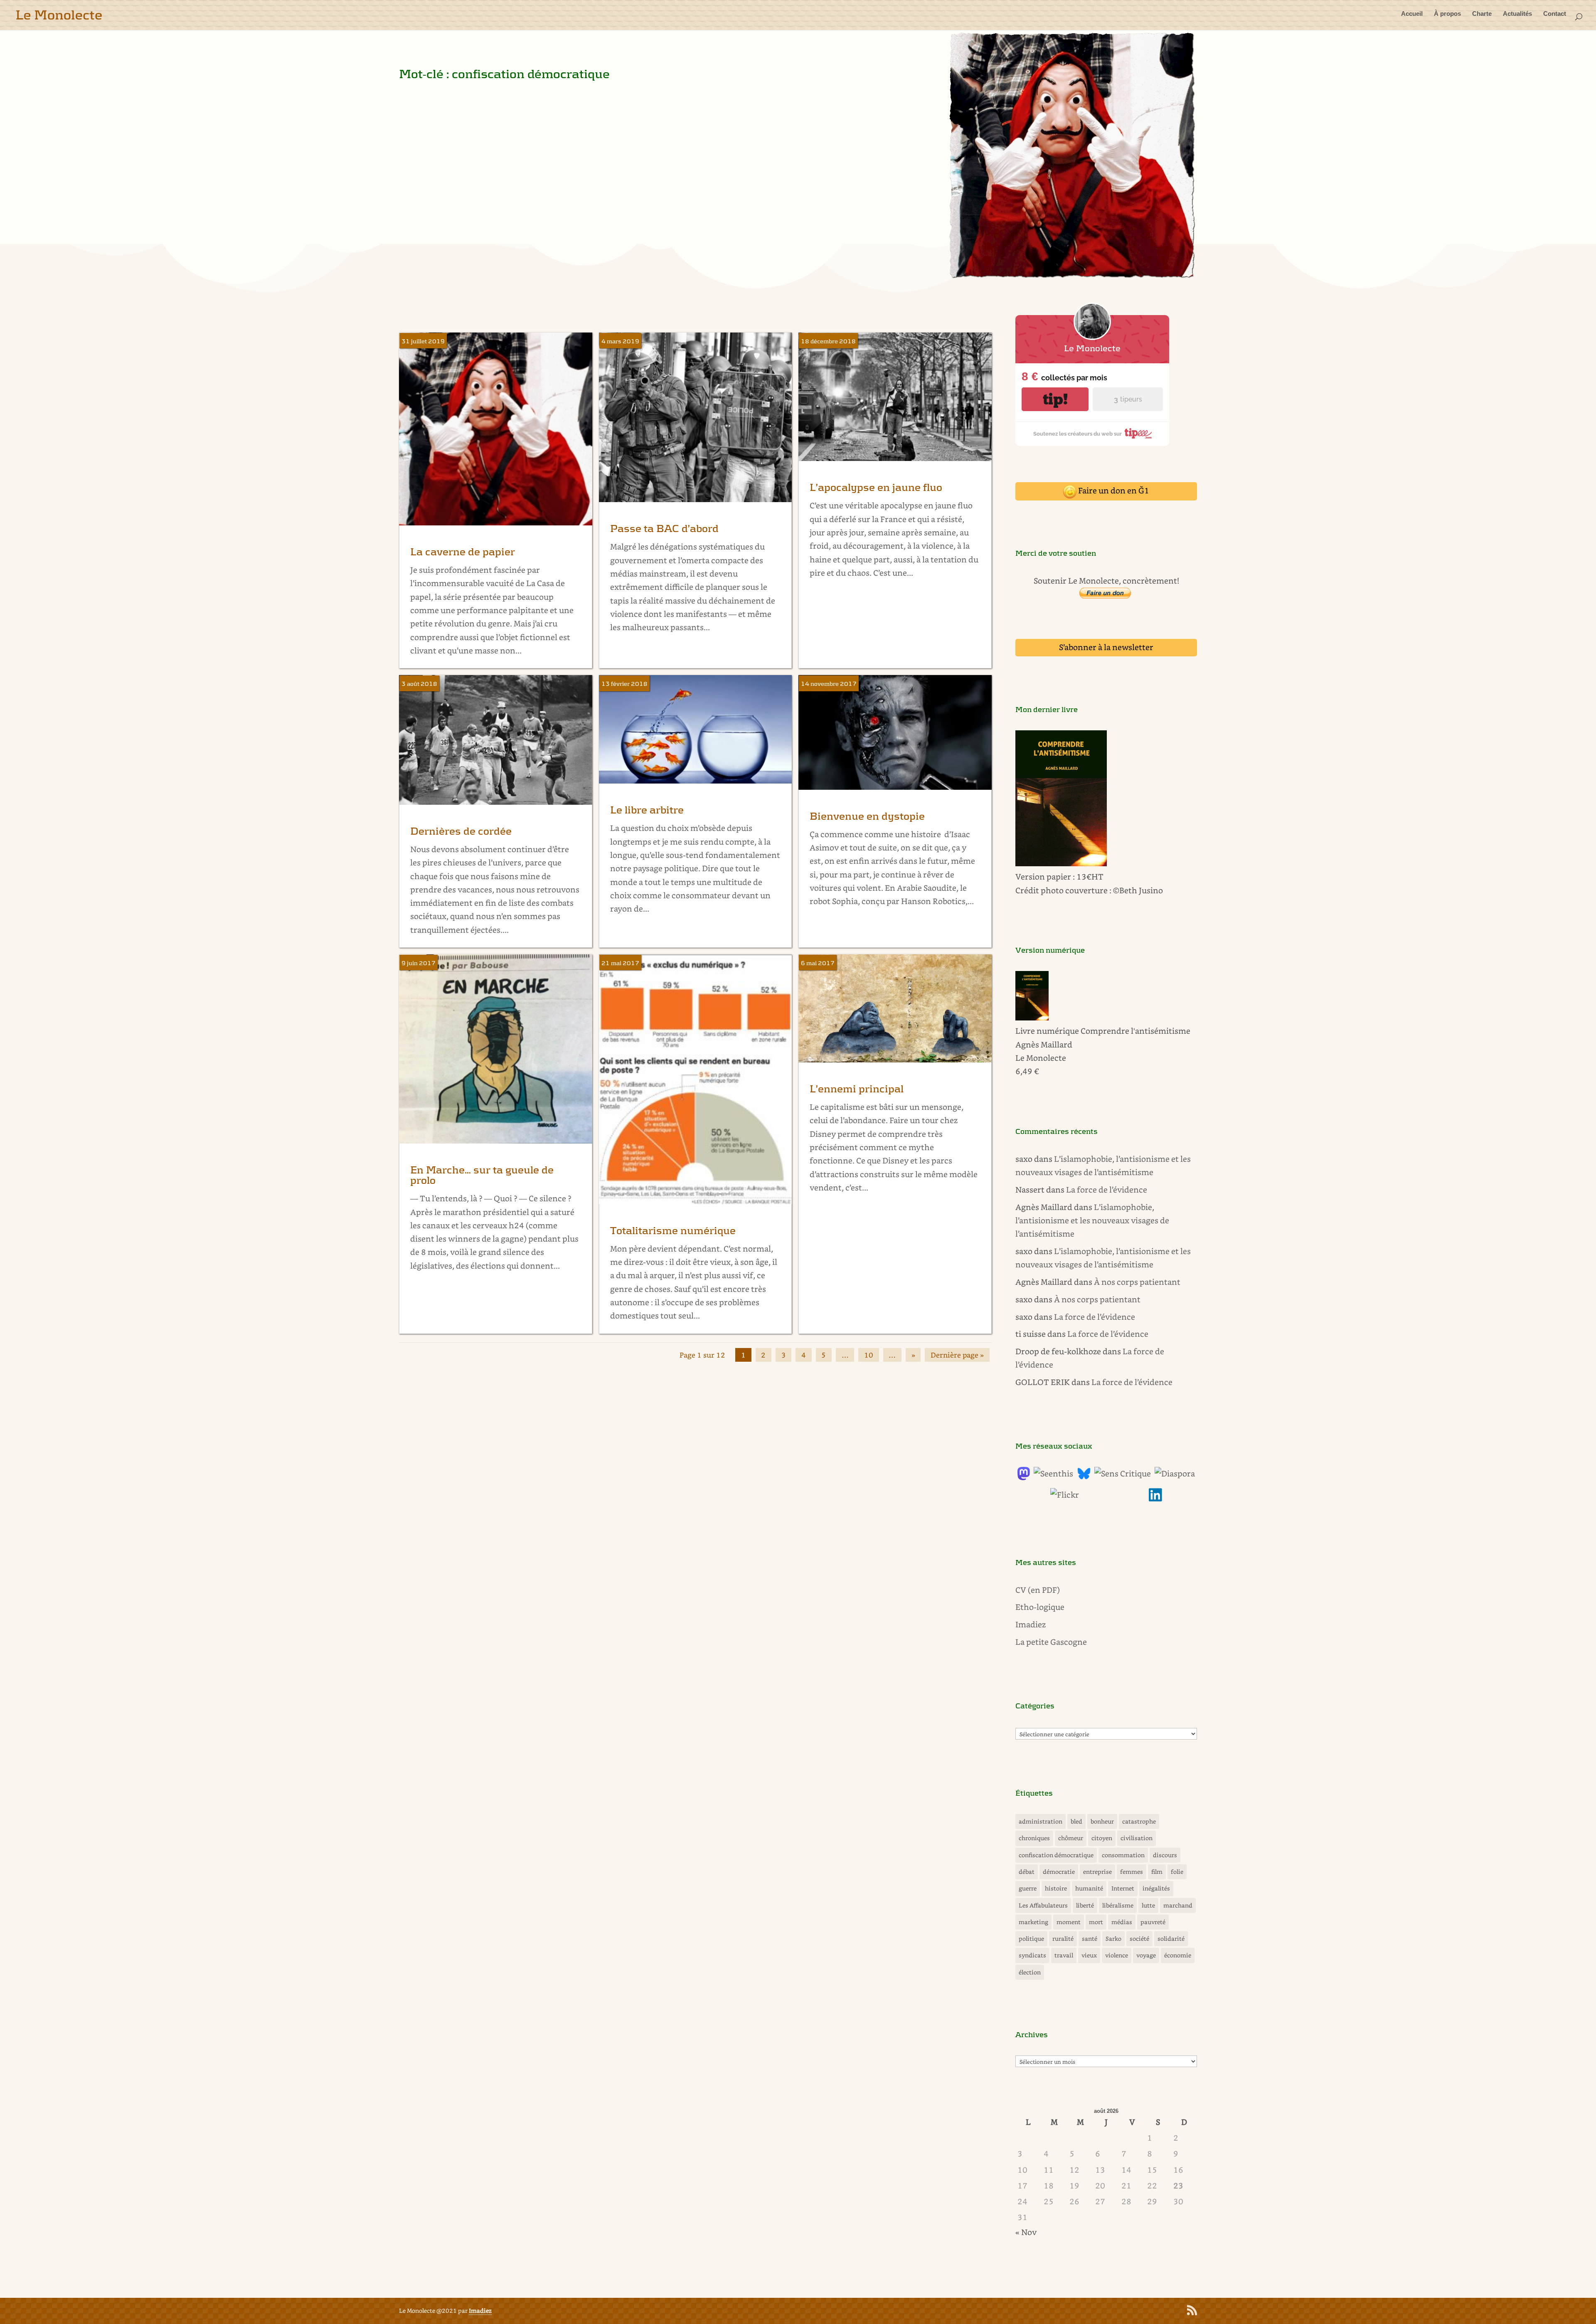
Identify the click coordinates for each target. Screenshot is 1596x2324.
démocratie (1059, 1872)
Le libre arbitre (647, 810)
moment (1069, 1922)
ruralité (1063, 1938)
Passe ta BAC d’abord (664, 529)
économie (1178, 1955)
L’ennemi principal (857, 1089)
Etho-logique (1040, 1607)
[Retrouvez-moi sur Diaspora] (1175, 1473)
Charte (1482, 14)
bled (1076, 1821)
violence (1117, 1955)
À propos (1447, 14)
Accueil (1412, 14)
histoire (1056, 1888)
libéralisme (1118, 1905)
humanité (1089, 1888)
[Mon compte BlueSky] (1084, 1477)
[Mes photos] (1065, 1495)
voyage (1146, 1955)
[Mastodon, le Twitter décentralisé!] (1024, 1477)
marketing (1033, 1922)
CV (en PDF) (1038, 1590)
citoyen (1102, 1838)
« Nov (1026, 2232)
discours (1165, 1855)
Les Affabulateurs (1043, 1905)
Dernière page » (957, 1355)
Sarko (1113, 1938)
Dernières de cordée (461, 832)
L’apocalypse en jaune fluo (876, 488)
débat (1027, 1872)
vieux (1089, 1955)
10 (869, 1355)
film (1157, 1872)
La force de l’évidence (1107, 1189)
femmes (1132, 1872)
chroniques (1034, 1838)
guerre (1028, 1888)
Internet (1123, 1888)
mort (1096, 1922)
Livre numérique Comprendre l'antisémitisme (1103, 1031)
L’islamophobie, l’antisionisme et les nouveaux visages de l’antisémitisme (1092, 1220)
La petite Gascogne (1051, 1642)
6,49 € (1027, 1071)
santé (1090, 1938)
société (1139, 1938)
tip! (1055, 399)
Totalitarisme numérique (673, 1231)
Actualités (1517, 14)
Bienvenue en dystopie (867, 817)
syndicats (1032, 1955)
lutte (1148, 1905)
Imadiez (1031, 1624)
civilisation (1137, 1838)
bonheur (1102, 1821)
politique (1031, 1938)
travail (1064, 1955)
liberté (1085, 1905)
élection (1030, 1972)
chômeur (1071, 1838)
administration (1041, 1821)
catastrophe (1139, 1821)
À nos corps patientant (1137, 1282)
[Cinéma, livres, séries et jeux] (1123, 1473)
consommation (1123, 1855)
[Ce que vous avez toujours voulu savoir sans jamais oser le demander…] (1155, 1498)
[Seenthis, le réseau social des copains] (1053, 1473)
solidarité (1171, 1938)
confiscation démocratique (1056, 1855)
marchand (1178, 1905)
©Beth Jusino (1138, 890)
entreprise (1097, 1872)
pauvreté (1153, 1922)
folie (1177, 1872)
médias (1122, 1922)
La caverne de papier (463, 552)
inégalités (1156, 1888)
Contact (1555, 14)
